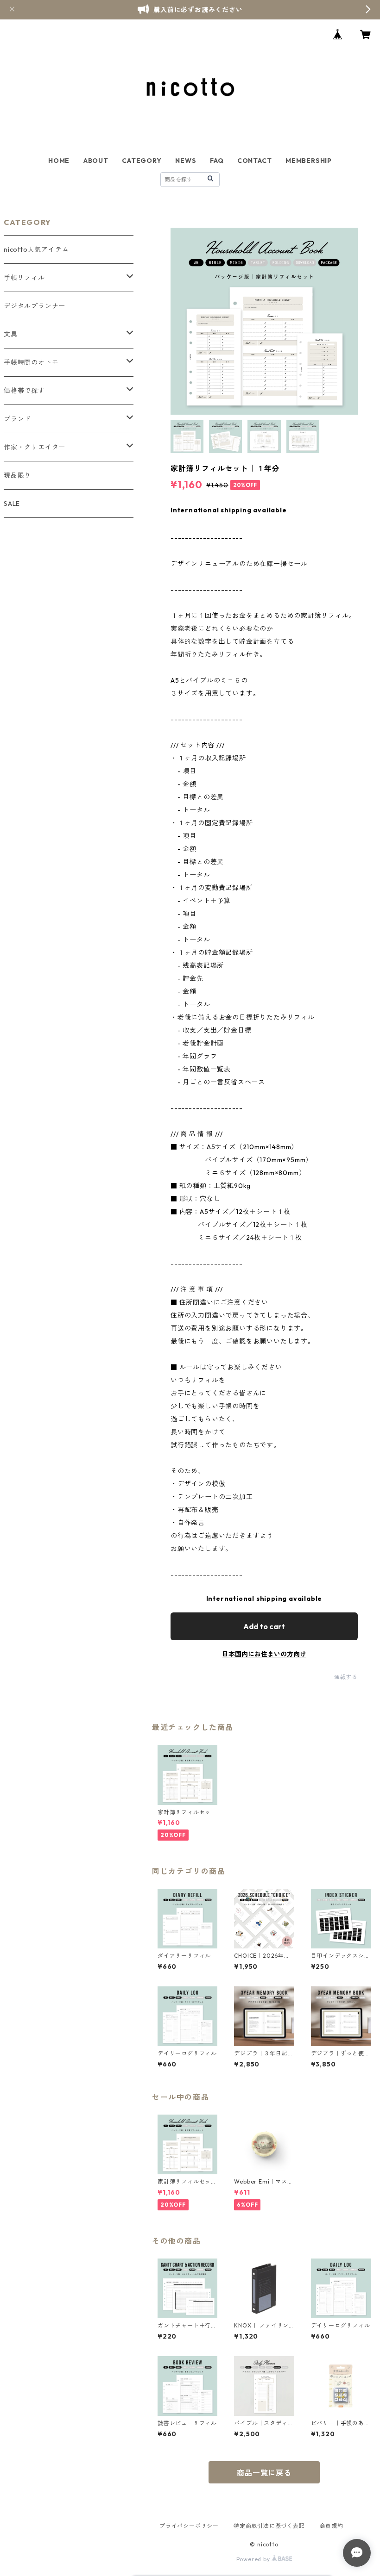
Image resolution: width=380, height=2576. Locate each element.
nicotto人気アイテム (36, 249)
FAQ (217, 161)
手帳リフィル (24, 278)
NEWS (186, 161)
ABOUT (96, 161)
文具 (11, 334)
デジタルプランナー (35, 306)
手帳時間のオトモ (31, 362)
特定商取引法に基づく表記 (269, 2526)
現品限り (17, 475)
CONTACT (255, 161)
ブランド (17, 419)
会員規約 (332, 2526)
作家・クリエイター (35, 447)
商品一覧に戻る (264, 2473)
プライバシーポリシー (189, 2526)
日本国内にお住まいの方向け (264, 1654)
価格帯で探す (24, 391)
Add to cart (264, 1626)
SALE (12, 504)
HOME (59, 161)
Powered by (254, 2559)
